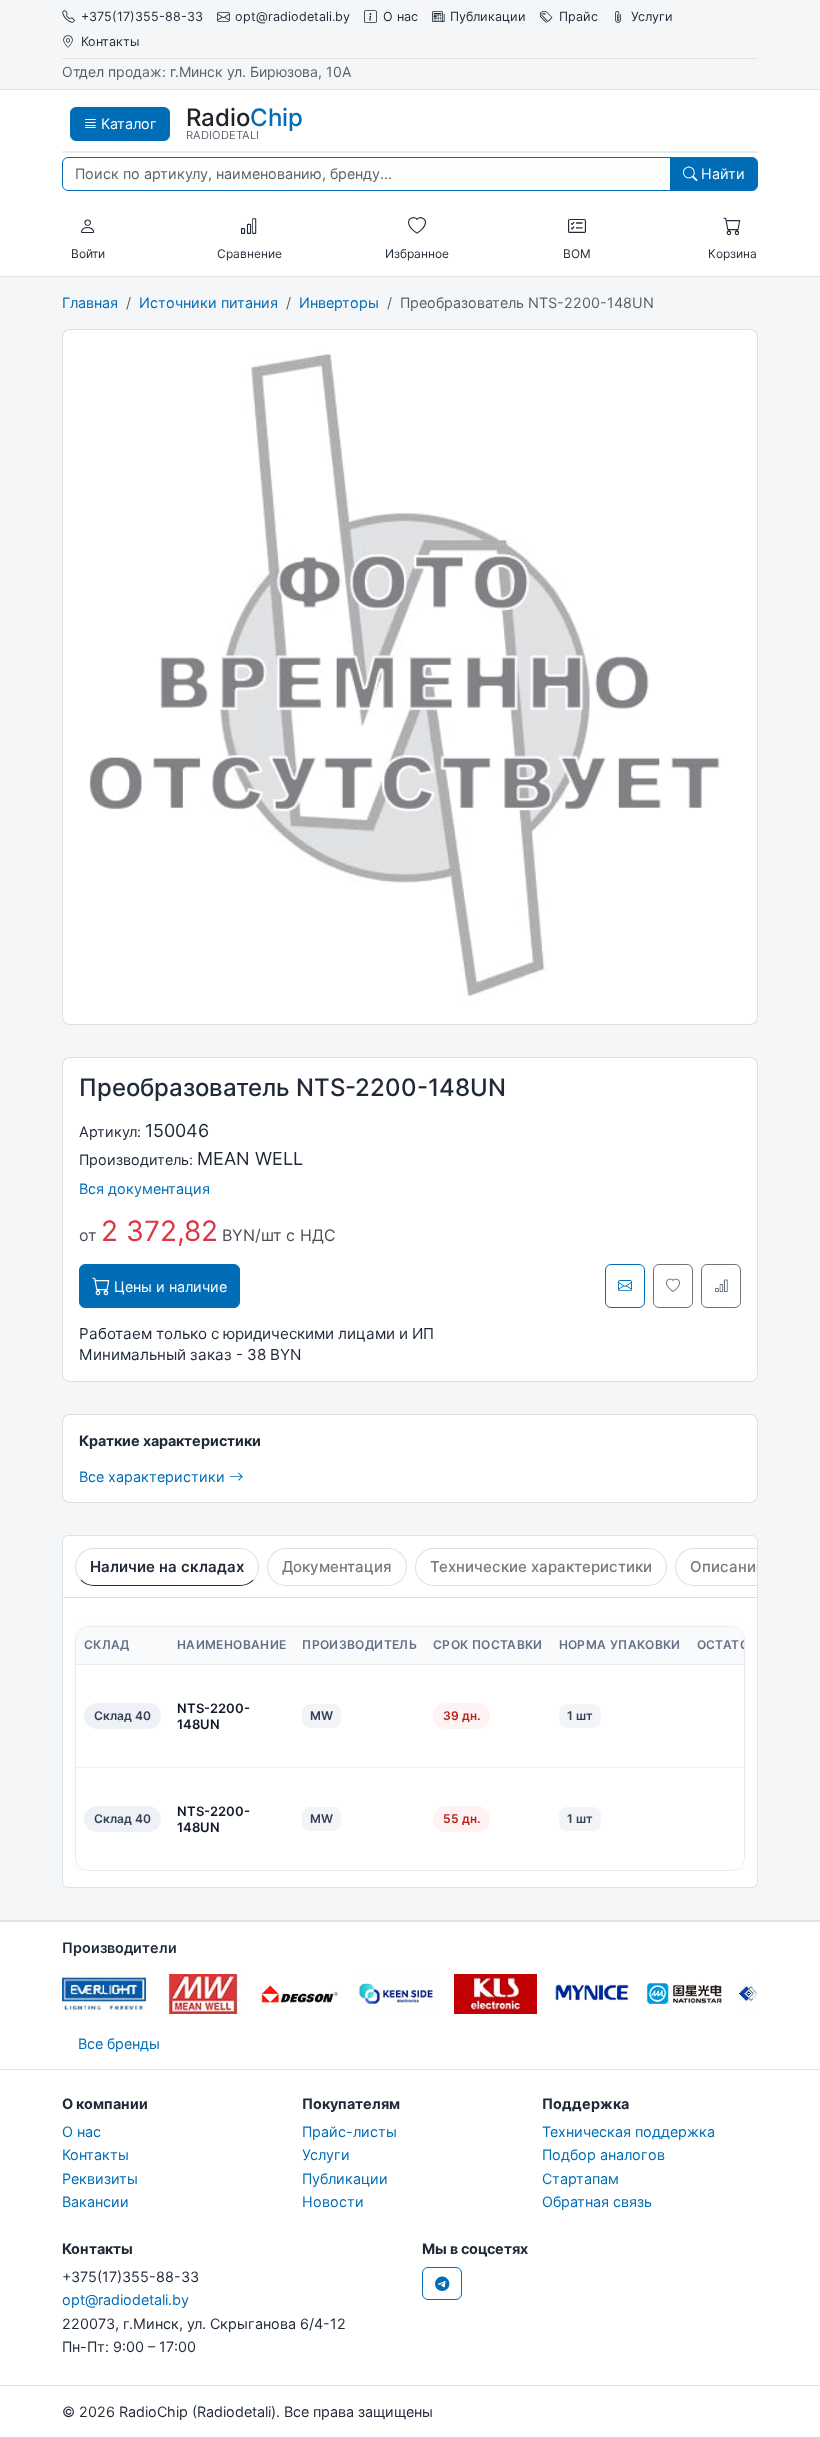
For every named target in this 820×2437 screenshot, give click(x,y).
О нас (400, 16)
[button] (88, 227)
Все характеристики (154, 1476)
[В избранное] (673, 1286)
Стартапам (580, 2178)
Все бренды (119, 2043)
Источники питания (208, 302)
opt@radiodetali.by (292, 16)
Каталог (127, 123)
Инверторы (339, 302)
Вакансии (95, 2201)
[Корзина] (732, 227)
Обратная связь (597, 2201)
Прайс (578, 16)
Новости (333, 2201)
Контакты (110, 41)
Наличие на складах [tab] (167, 1566)
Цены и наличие (168, 1286)
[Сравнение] (249, 227)
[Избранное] (417, 227)
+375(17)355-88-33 (142, 16)
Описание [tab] (727, 1566)
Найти (721, 173)
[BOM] (577, 227)
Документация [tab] (337, 1566)
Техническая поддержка (628, 2131)
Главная (90, 302)
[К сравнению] (721, 1286)
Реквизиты (100, 2178)
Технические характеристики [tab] (541, 1566)
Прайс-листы (349, 2131)
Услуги (652, 16)
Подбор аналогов (603, 2154)
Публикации (488, 16)
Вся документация (144, 1188)
